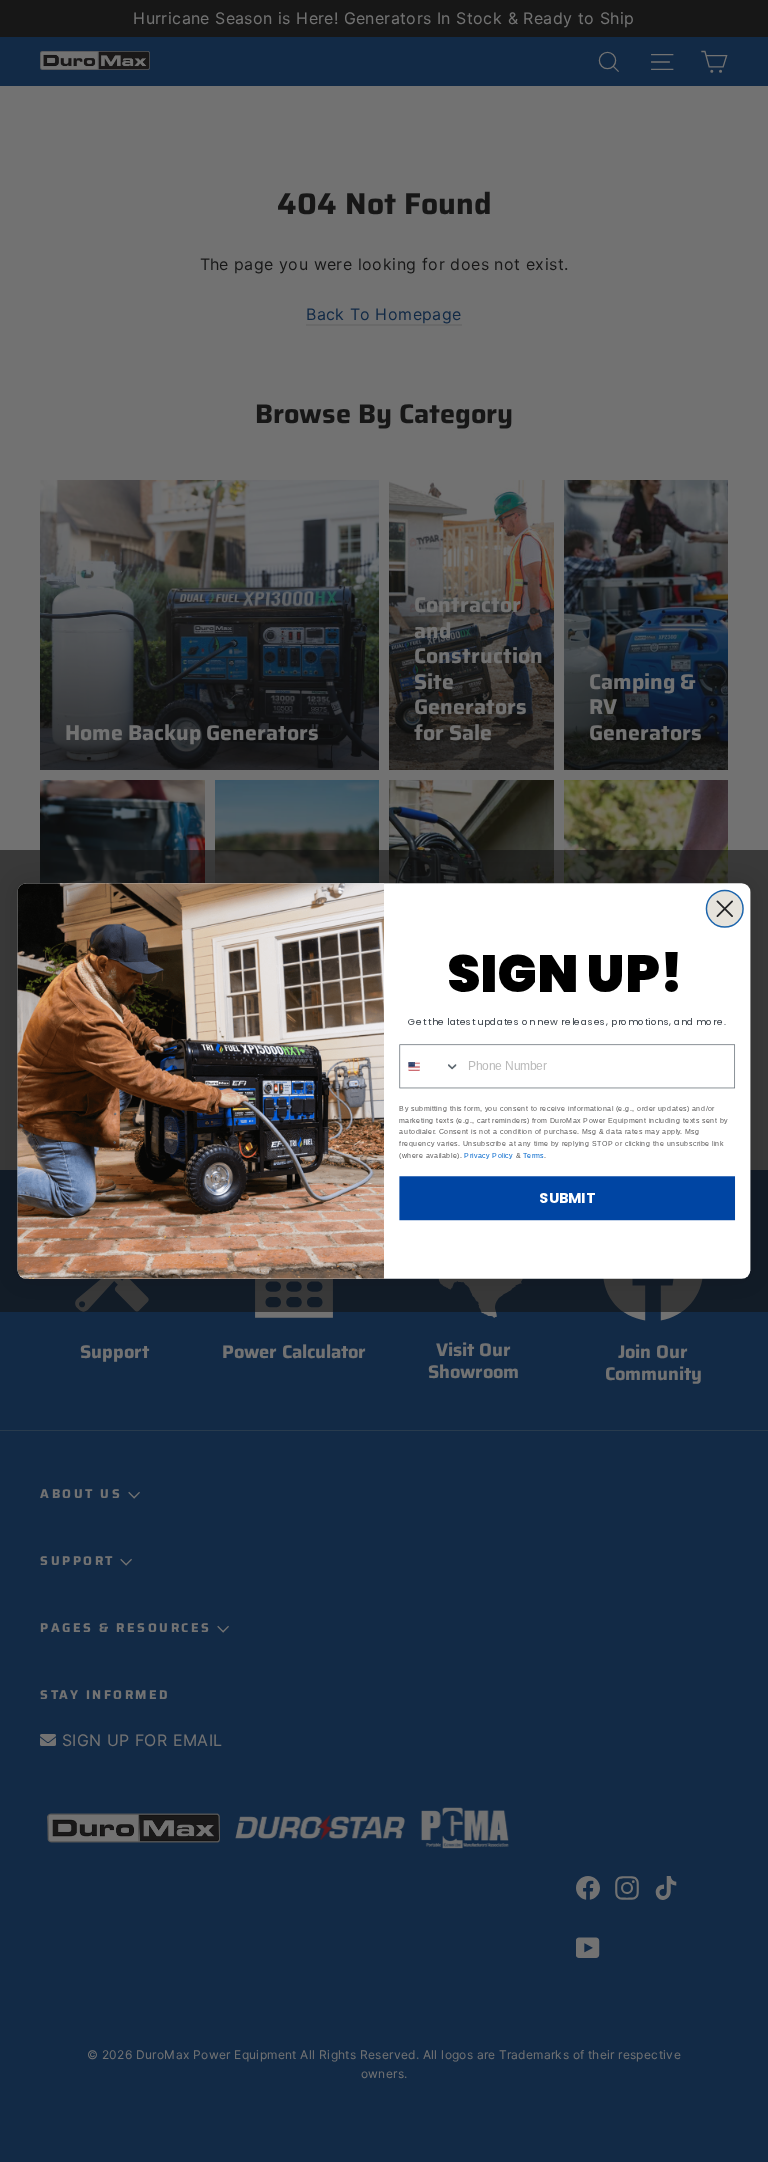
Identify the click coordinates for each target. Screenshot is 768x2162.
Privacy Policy (488, 1155)
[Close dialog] (724, 908)
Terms (533, 1155)
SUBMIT (567, 1198)
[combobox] (430, 1066)
